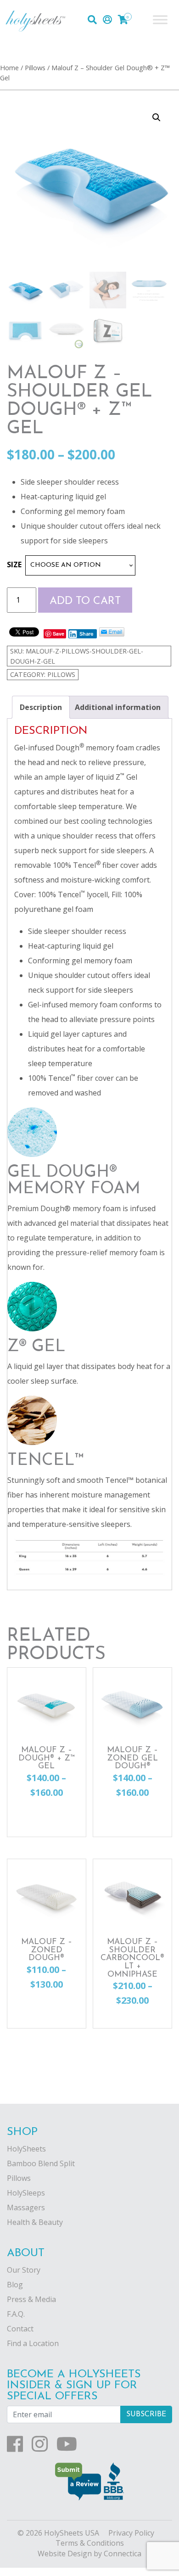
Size (14, 564)
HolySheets (26, 2149)
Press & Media (31, 2299)
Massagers (26, 2207)
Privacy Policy (131, 2533)
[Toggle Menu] (160, 20)
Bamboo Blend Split (41, 2163)
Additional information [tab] (118, 707)
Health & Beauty (35, 2222)
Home (9, 67)
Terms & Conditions (90, 2543)
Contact (20, 2329)
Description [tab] (41, 707)
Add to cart (85, 601)
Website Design (65, 2554)
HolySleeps (26, 2193)
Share (87, 634)
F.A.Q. (16, 2314)
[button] (157, 117)
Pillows (35, 67)
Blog (15, 2285)
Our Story (24, 2270)
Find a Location (33, 2343)
